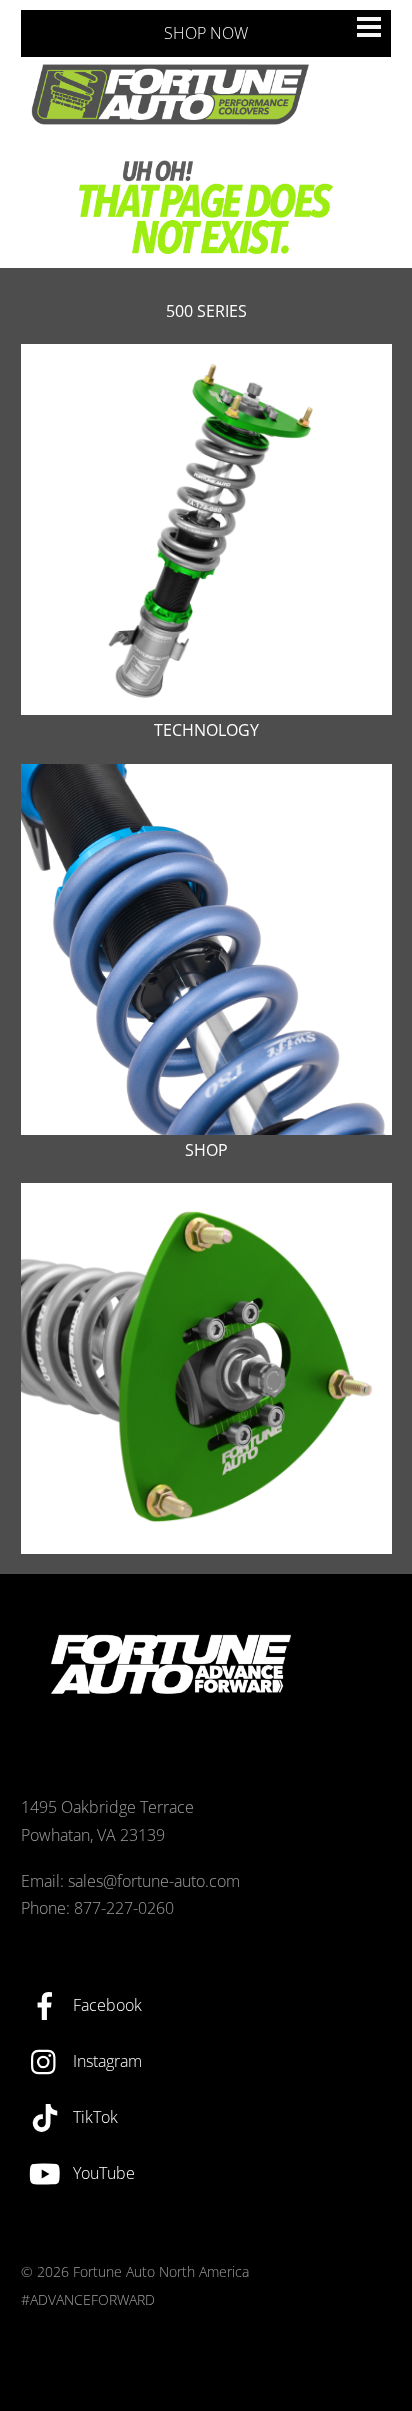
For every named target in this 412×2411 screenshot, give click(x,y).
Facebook (105, 2005)
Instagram (105, 2061)
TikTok (93, 2117)
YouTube (102, 2173)
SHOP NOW (206, 33)
